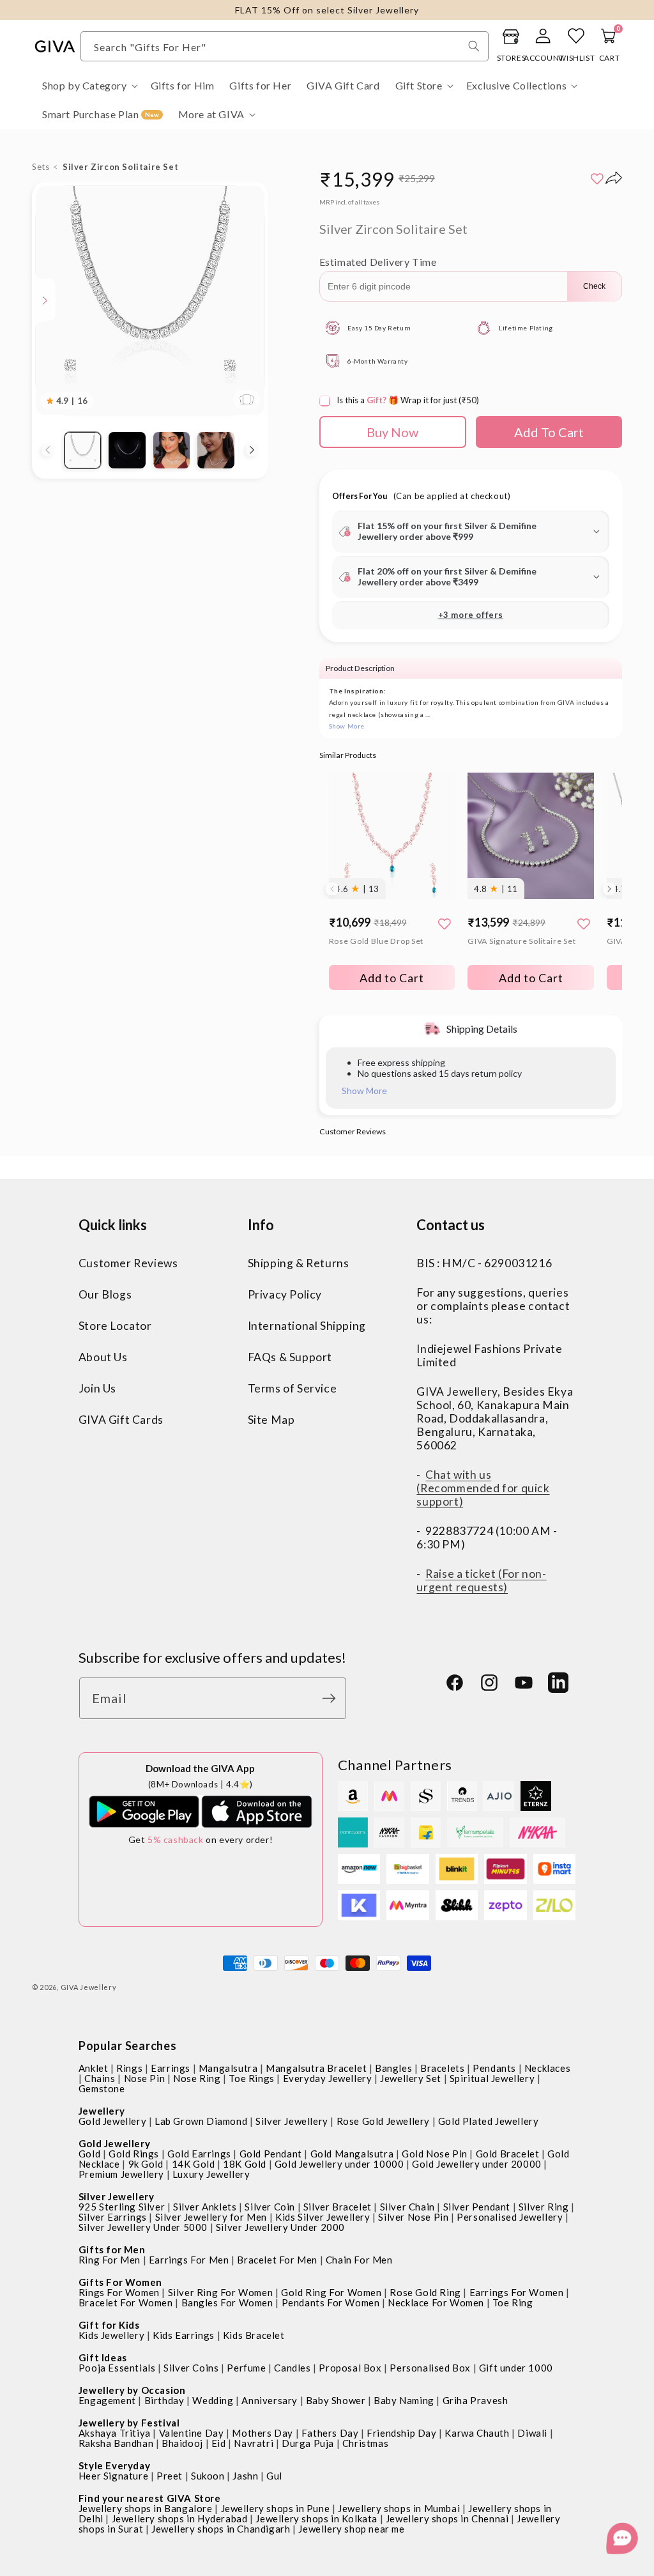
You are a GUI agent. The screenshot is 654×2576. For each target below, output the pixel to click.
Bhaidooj (182, 2443)
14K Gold (194, 2164)
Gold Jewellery (112, 2121)
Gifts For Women (120, 2282)
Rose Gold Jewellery (383, 2121)
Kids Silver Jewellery (323, 2217)
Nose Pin (145, 2078)
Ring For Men (110, 2260)
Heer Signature (113, 2476)
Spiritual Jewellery (492, 2078)
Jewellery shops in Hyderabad (180, 2518)
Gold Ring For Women (331, 2292)
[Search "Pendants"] (474, 46)
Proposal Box (350, 2368)
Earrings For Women (517, 2292)
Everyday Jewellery (328, 2078)
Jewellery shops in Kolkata (316, 2518)
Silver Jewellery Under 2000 (280, 2227)
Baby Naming (404, 2400)
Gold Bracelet (508, 2154)
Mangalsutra (228, 2068)
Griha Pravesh (475, 2400)
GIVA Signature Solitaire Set (521, 941)
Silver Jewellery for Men (211, 2217)
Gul (274, 2476)
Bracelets (442, 2068)
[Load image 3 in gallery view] (171, 450)
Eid (219, 2443)
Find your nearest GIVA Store (150, 2498)
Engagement (107, 2400)
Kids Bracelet (254, 2335)
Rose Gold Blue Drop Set (376, 941)
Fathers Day (330, 2433)
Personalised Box (430, 2368)
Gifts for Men (112, 2249)
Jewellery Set (411, 2078)
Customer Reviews (128, 1263)
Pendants (494, 2068)
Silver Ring (544, 2207)
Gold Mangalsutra (352, 2154)
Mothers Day (262, 2433)
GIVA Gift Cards (121, 1420)
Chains (100, 2078)
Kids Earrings (184, 2335)
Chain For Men (359, 2260)
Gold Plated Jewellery (489, 2121)
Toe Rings (251, 2078)
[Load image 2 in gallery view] (127, 450)
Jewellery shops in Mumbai (399, 2508)
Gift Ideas (103, 2357)
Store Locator (115, 1326)
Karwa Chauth (477, 2433)
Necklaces (547, 2068)
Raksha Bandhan (116, 2443)
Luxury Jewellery (211, 2174)
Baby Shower (336, 2400)
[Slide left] (48, 450)
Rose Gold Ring (425, 2292)
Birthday (164, 2400)
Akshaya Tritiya (115, 2433)
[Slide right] (252, 450)
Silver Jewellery (292, 2121)
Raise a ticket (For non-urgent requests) (481, 1580)
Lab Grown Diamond (201, 2121)
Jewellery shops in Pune (276, 2508)
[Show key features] (45, 300)
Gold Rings (134, 2154)
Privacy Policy (285, 1294)
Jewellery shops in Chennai (447, 2518)
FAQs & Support (290, 1357)
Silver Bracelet (338, 2207)
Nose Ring (197, 2078)
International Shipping (307, 1326)
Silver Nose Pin (413, 2217)
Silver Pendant (477, 2207)
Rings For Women (119, 2292)
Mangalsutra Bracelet (316, 2068)
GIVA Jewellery (89, 1987)
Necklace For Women (436, 2302)
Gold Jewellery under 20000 (477, 2164)
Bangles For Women (227, 2302)
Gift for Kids (109, 2325)
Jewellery (102, 2111)
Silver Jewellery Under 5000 (143, 2227)
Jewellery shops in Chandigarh (221, 2529)
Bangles (393, 2068)
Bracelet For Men (277, 2260)
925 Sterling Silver (122, 2207)
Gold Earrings (199, 2154)
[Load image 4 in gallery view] (216, 450)
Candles (292, 2368)
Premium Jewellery (121, 2174)
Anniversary (270, 2400)
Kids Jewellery (111, 2335)
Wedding (213, 2400)
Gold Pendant (271, 2154)
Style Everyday (114, 2465)
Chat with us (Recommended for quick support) (483, 1488)
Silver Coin (270, 2207)
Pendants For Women (331, 2302)
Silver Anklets (205, 2207)
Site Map (271, 1420)
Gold (89, 2154)
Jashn (245, 2476)
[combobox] (285, 46)
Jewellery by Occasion (132, 2390)
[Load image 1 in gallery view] (83, 450)
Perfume (246, 2368)
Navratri (254, 2443)
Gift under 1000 (516, 2368)
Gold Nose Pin (435, 2154)
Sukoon (208, 2476)
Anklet (94, 2068)
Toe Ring (513, 2302)
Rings (129, 2068)
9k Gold (146, 2164)
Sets (41, 167)
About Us (103, 1357)
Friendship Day (401, 2433)
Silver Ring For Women (221, 2292)
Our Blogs (105, 1294)
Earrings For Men (189, 2260)
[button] (89, 86)
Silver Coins (191, 2368)
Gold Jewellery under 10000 (339, 2164)
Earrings (171, 2068)
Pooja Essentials (117, 2368)
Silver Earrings (113, 2217)
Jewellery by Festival (129, 2423)
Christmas (365, 2443)
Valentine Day (192, 2433)
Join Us (97, 1388)
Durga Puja (308, 2443)
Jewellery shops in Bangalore (146, 2508)
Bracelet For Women (126, 2302)
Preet (170, 2476)
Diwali (532, 2433)
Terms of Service (293, 1388)
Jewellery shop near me (351, 2529)
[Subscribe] (332, 1698)
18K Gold (245, 2164)
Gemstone (102, 2088)
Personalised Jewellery (510, 2217)
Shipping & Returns (299, 1263)
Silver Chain (407, 2207)
